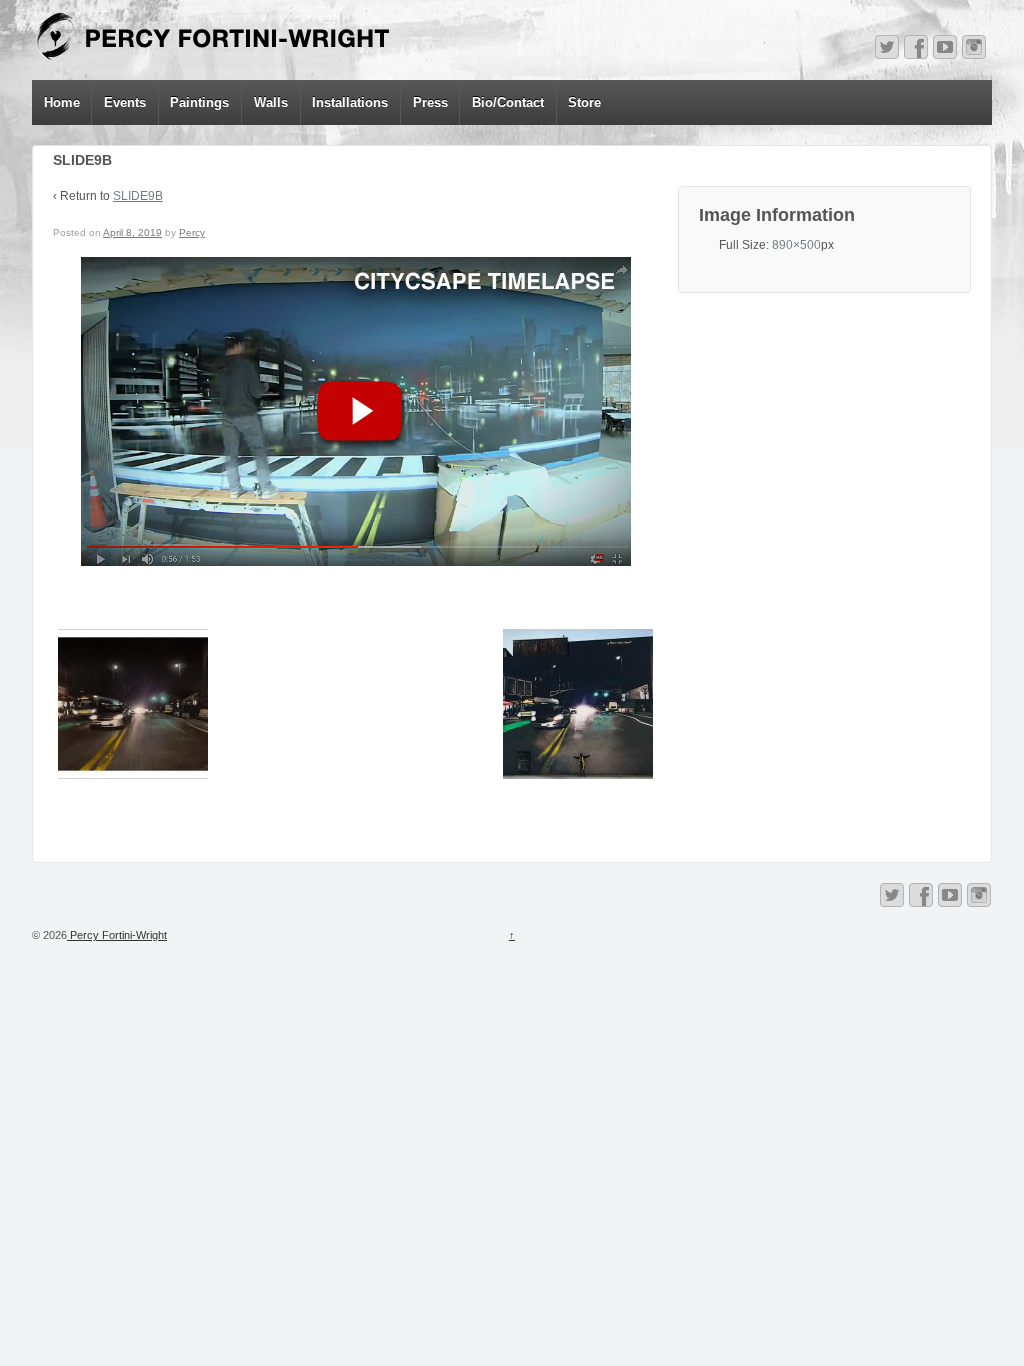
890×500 (796, 245)
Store (584, 102)
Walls (271, 102)
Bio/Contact (508, 102)
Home (62, 102)
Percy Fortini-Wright (117, 935)
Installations (350, 102)
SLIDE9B (138, 196)
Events (125, 102)
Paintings (199, 102)
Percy (192, 232)
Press (430, 102)
